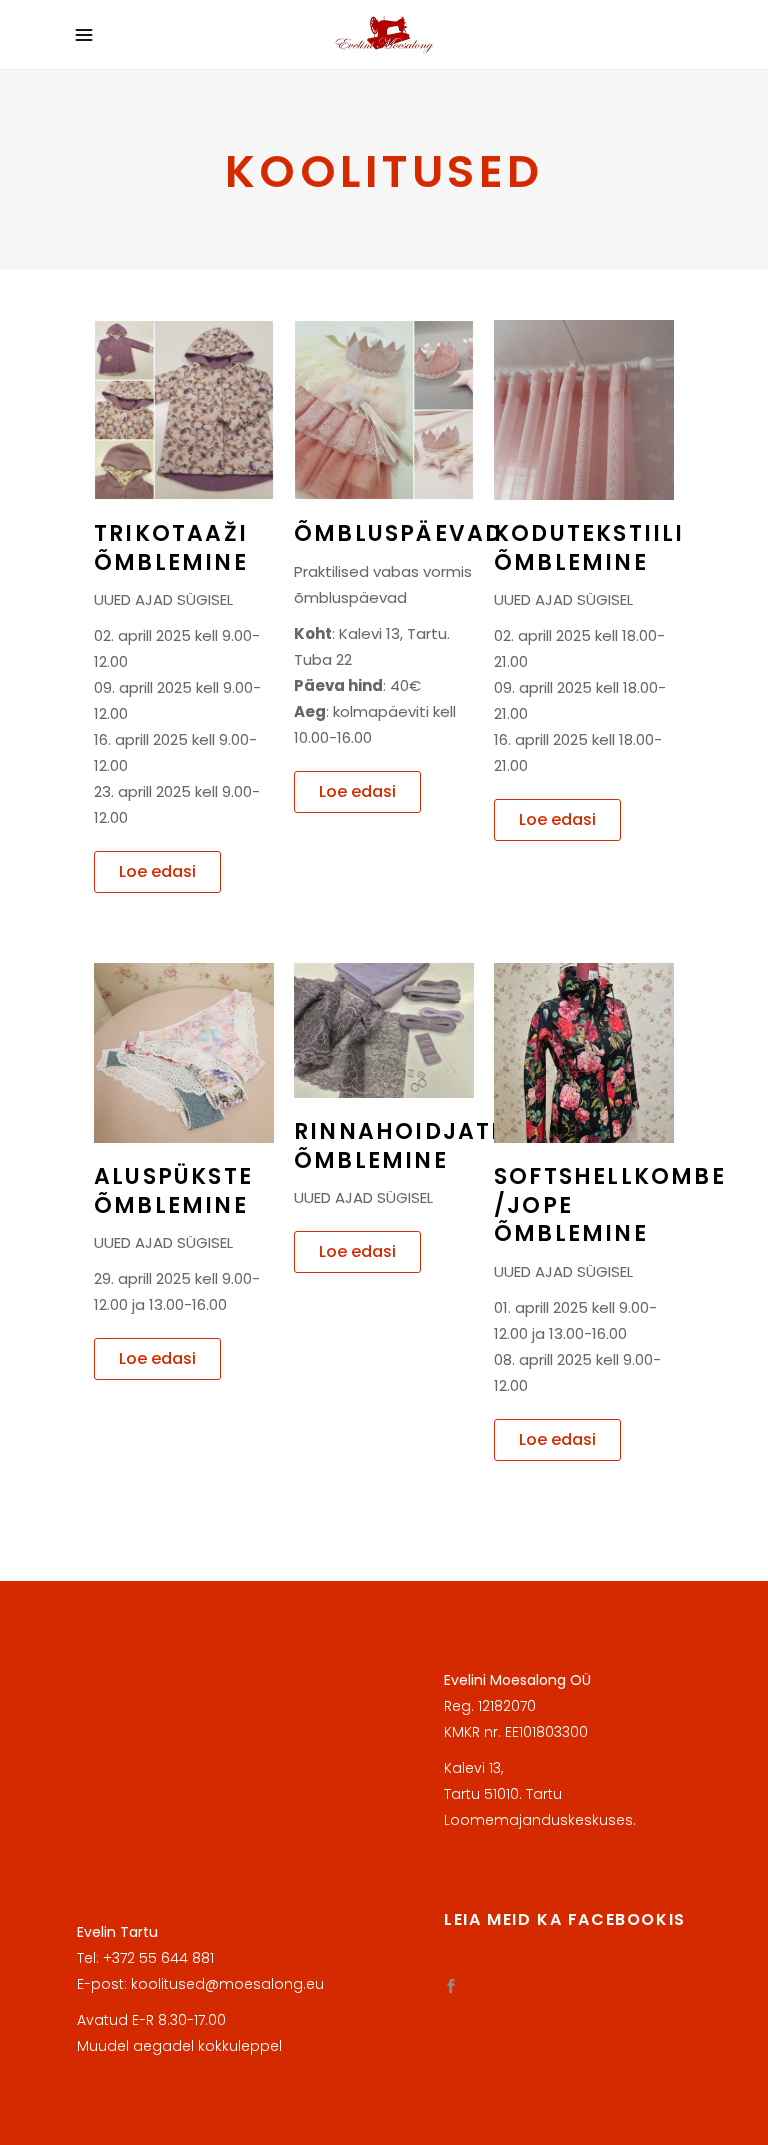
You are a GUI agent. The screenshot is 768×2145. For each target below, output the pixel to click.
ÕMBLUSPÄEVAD (398, 533)
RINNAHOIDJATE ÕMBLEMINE (400, 1146)
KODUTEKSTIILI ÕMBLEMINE (589, 548)
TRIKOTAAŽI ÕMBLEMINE (171, 548)
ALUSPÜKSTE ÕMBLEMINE (173, 1191)
